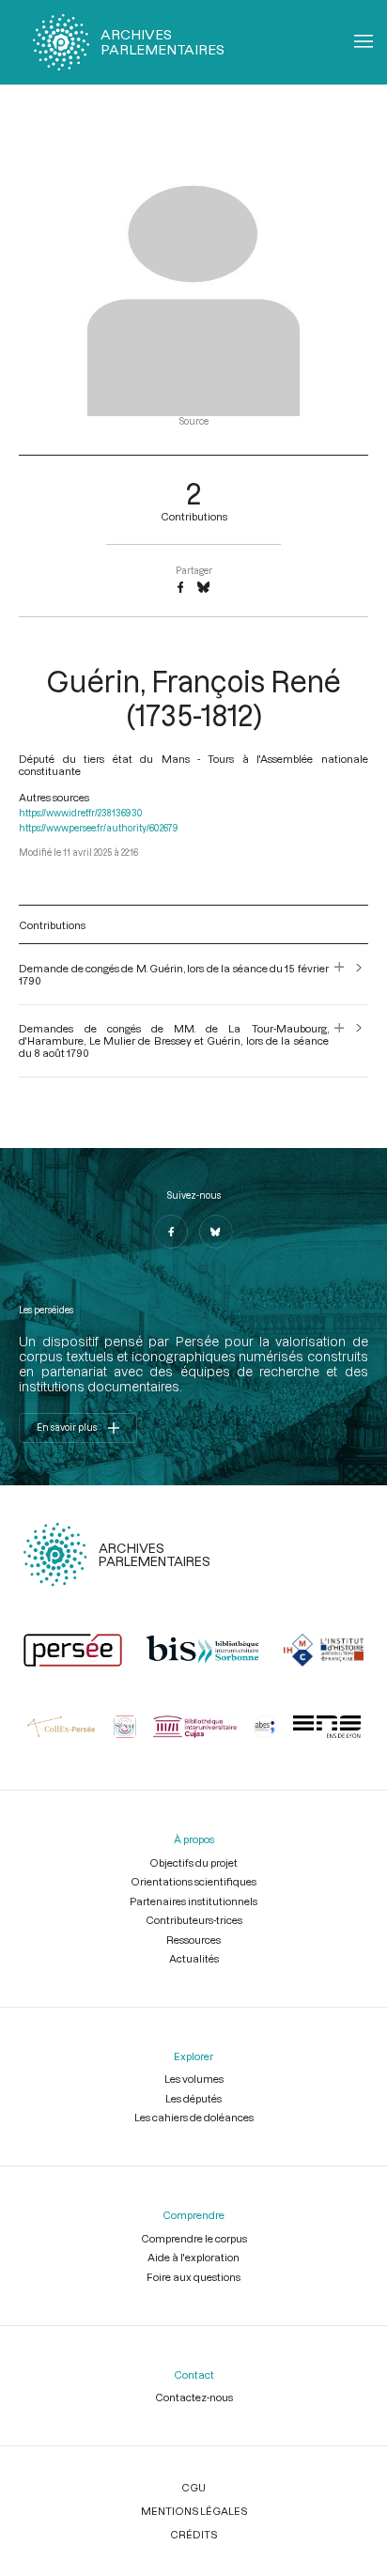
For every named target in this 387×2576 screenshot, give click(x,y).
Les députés (193, 2098)
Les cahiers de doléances (194, 2117)
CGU (193, 2487)
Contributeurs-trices (194, 1920)
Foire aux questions (193, 2277)
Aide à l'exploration (193, 2257)
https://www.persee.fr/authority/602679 (99, 828)
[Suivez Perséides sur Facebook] (171, 1232)
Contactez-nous (194, 2397)
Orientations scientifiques (193, 1881)
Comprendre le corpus (194, 2238)
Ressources (193, 1940)
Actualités (194, 1958)
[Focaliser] (340, 974)
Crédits (193, 2534)
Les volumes (194, 2079)
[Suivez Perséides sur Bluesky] (216, 1232)
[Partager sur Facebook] (180, 588)
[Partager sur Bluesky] (203, 588)
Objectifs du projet (193, 1862)
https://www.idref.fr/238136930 (81, 813)
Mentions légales (194, 2511)
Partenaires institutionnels (193, 1901)
